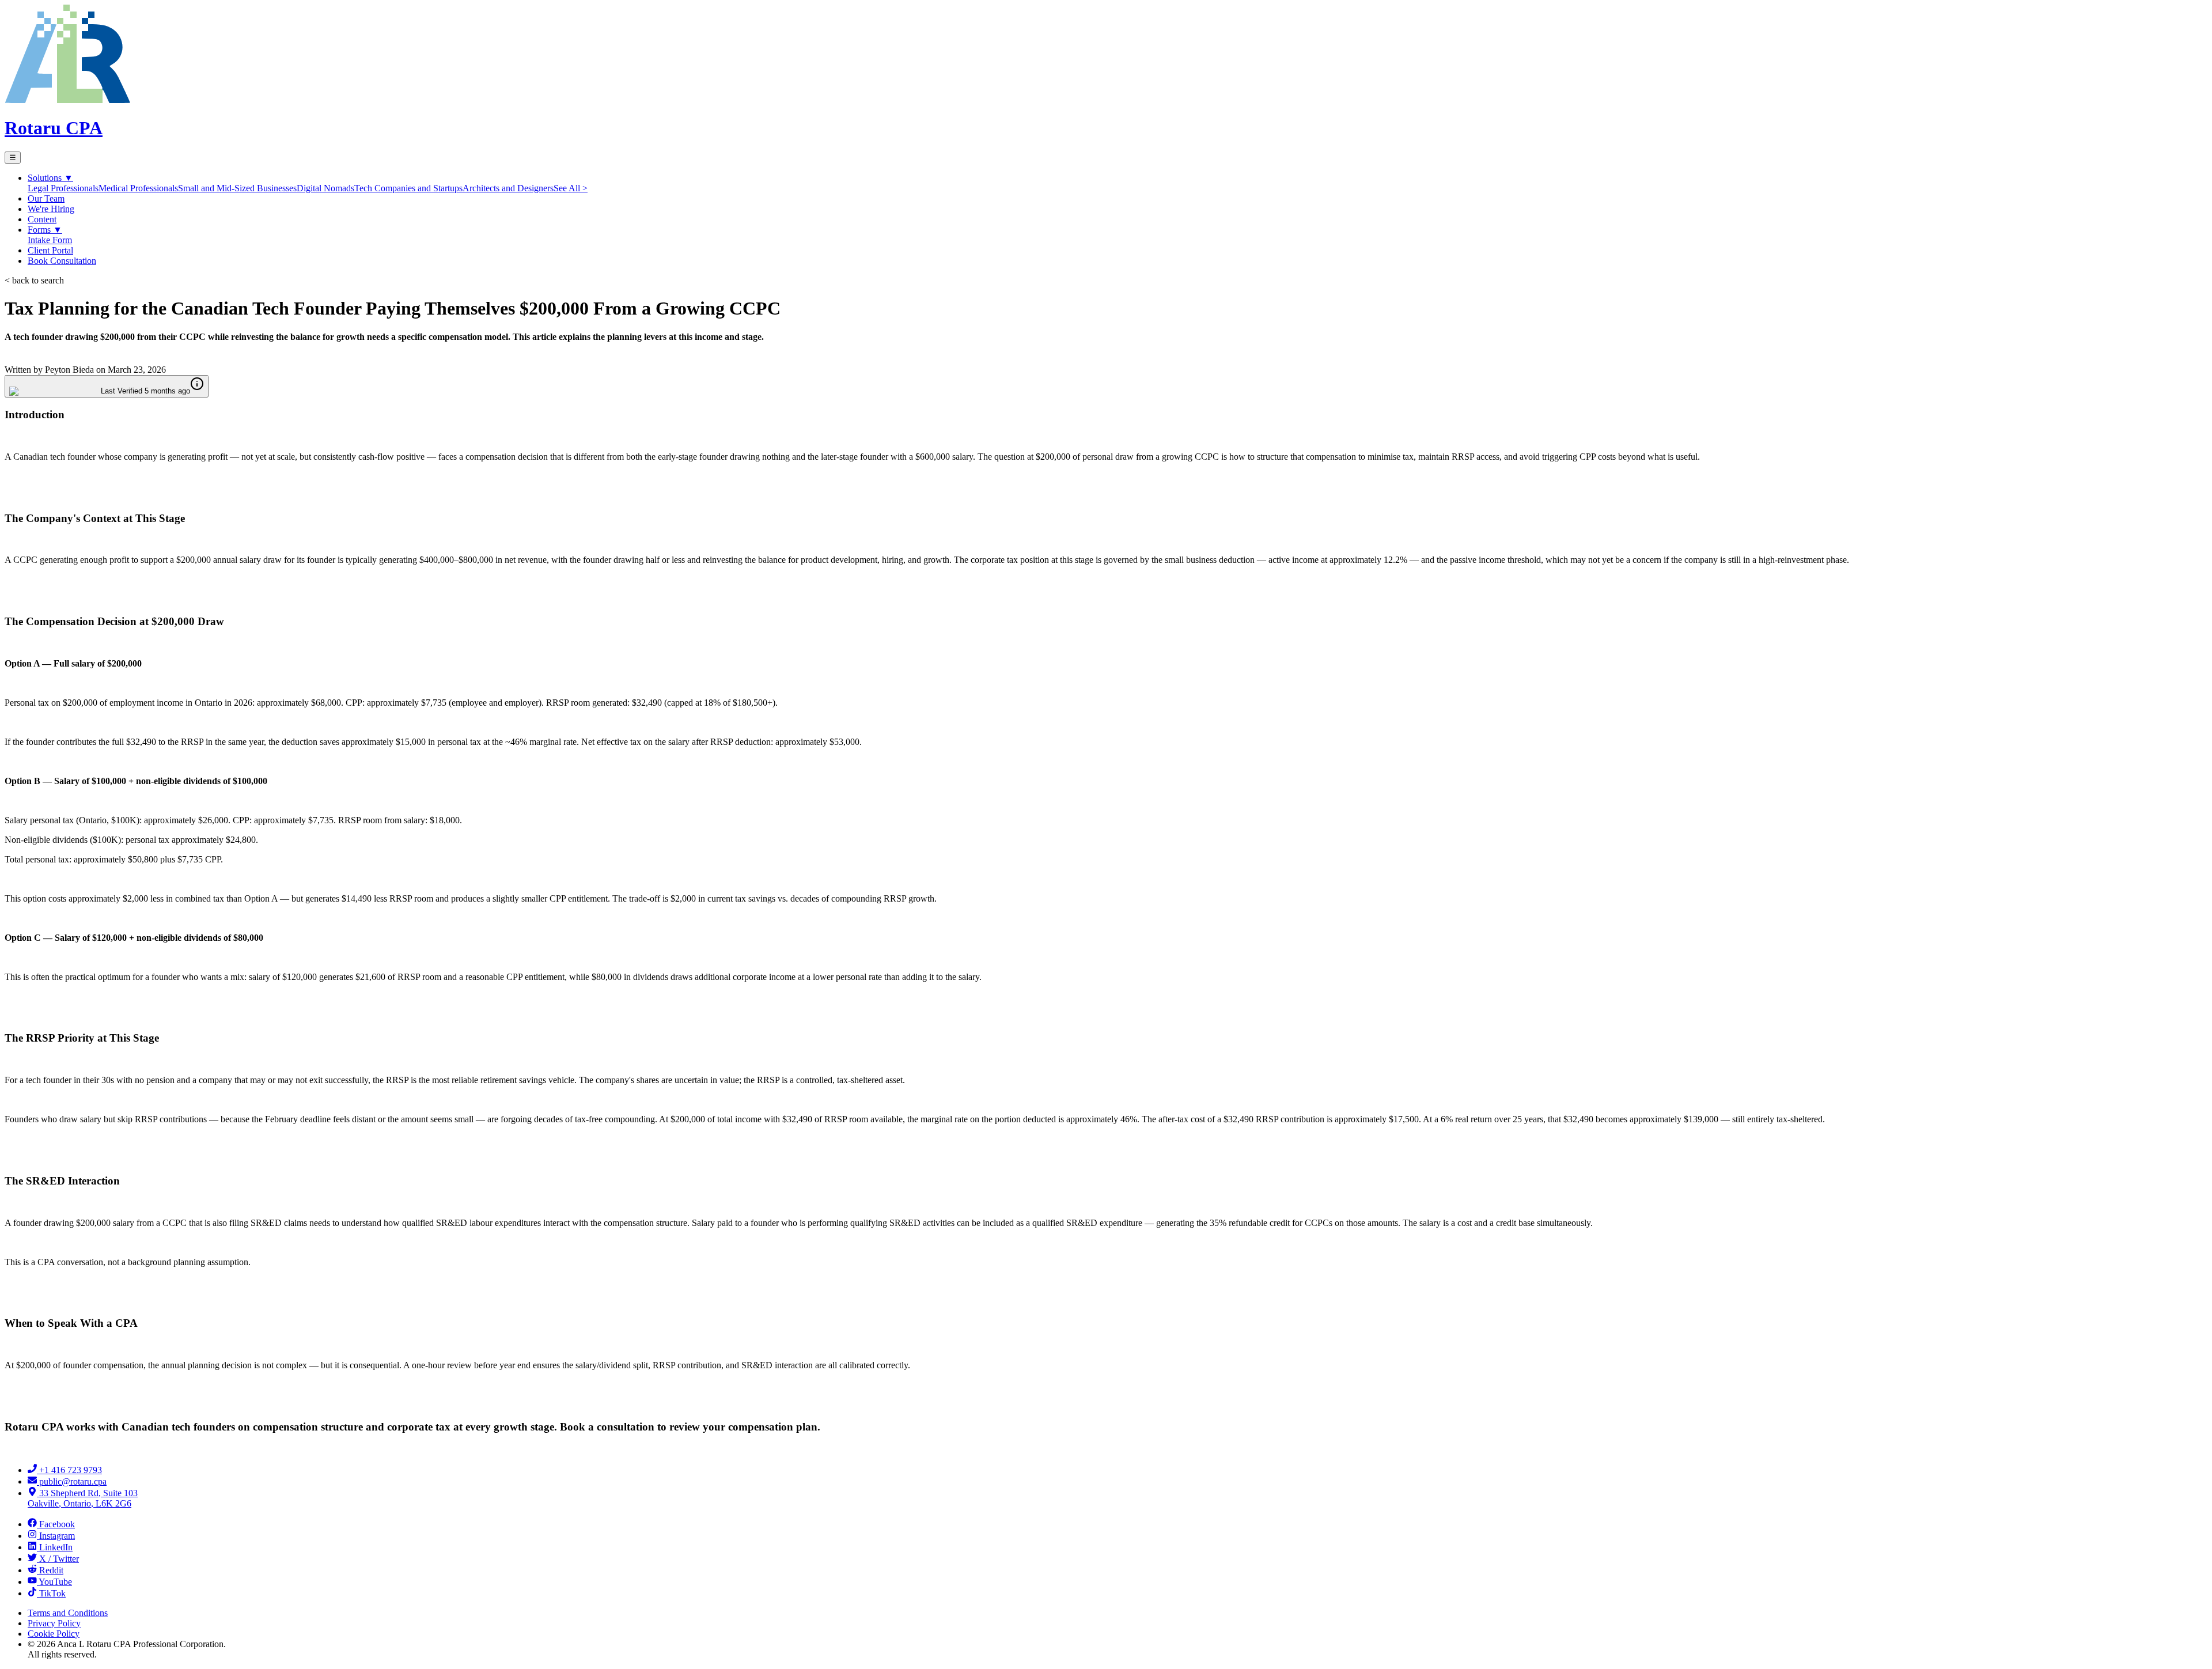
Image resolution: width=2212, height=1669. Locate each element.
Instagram (57, 1536)
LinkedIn (56, 1547)
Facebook (57, 1524)
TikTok (52, 1593)
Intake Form (50, 240)
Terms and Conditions (68, 1613)
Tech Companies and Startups (408, 188)
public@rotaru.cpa (73, 1481)
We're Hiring (51, 209)
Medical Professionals (138, 188)
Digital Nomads (325, 188)
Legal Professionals (63, 188)
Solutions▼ (50, 178)
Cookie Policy (54, 1634)
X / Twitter (59, 1559)
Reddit (51, 1570)
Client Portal (50, 250)
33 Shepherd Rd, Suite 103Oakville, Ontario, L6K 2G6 (83, 1498)
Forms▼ (45, 230)
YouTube (55, 1582)
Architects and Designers (508, 188)
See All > (571, 188)
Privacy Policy (54, 1623)
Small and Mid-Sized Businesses (237, 188)
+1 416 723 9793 (71, 1470)
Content (42, 219)
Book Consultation (62, 261)
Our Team (46, 198)
